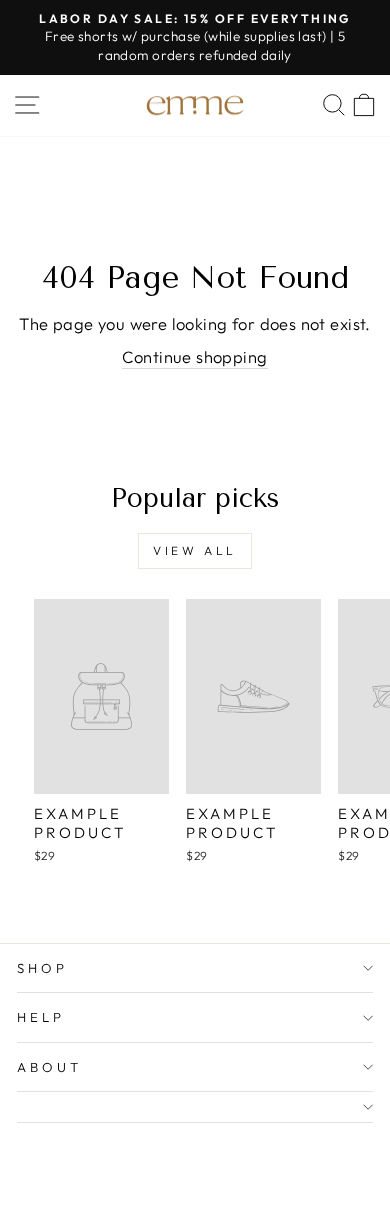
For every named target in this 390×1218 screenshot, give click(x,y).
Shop (42, 968)
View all (195, 550)
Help (41, 1017)
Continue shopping (194, 356)
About (49, 1067)
